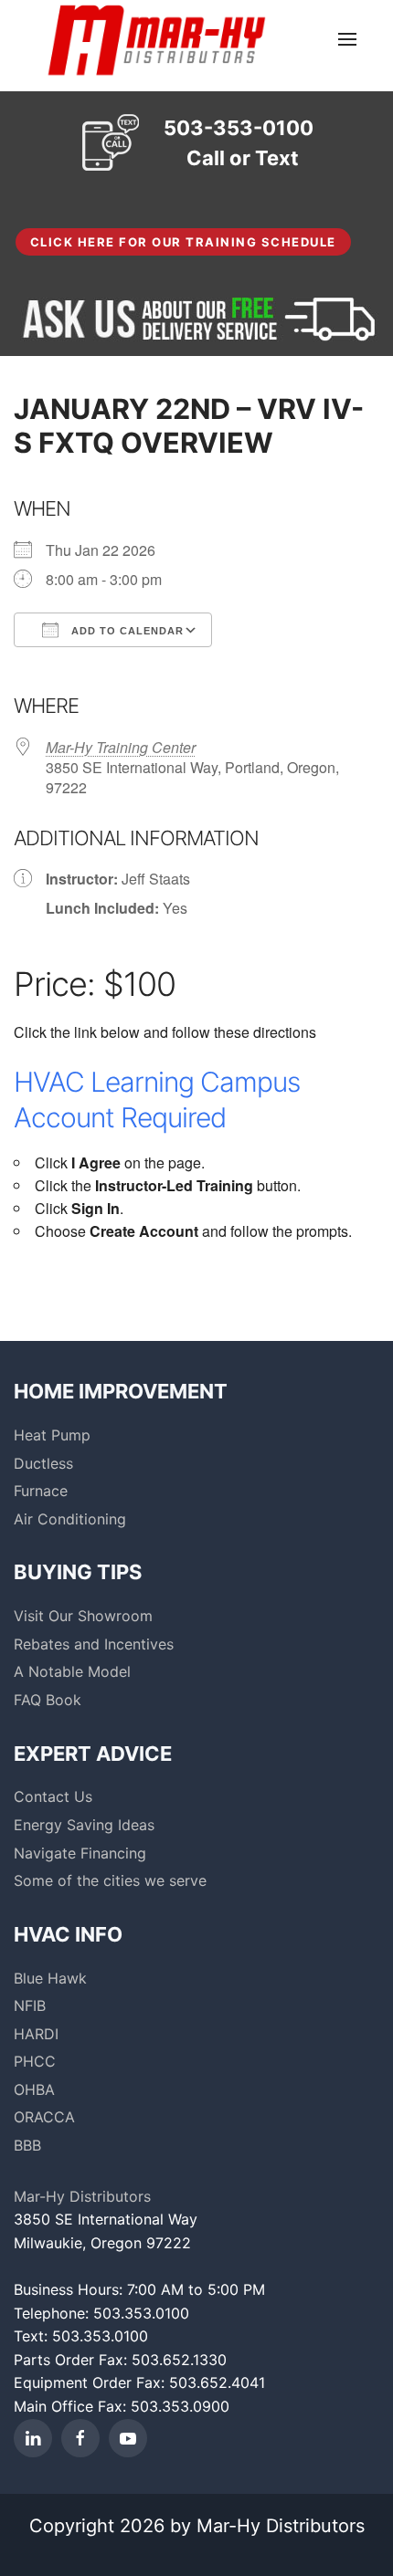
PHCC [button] (35, 2061)
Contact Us (53, 1796)
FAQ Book (48, 1700)
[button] (347, 39)
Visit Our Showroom (83, 1616)
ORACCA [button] (44, 2117)
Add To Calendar (126, 631)
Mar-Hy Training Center (121, 747)
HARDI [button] (36, 2034)
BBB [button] (27, 2145)
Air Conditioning (70, 1519)
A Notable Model (72, 1671)
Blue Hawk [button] (50, 1978)
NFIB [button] (30, 2005)
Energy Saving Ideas (84, 1825)
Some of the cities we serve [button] (110, 1880)
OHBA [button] (34, 2089)
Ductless (43, 1463)
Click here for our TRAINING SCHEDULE (183, 242)
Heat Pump (52, 1435)
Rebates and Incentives (94, 1644)
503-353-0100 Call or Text (239, 143)
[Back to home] (155, 39)
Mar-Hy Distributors (82, 2196)
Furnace (41, 1491)
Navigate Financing (80, 1853)
